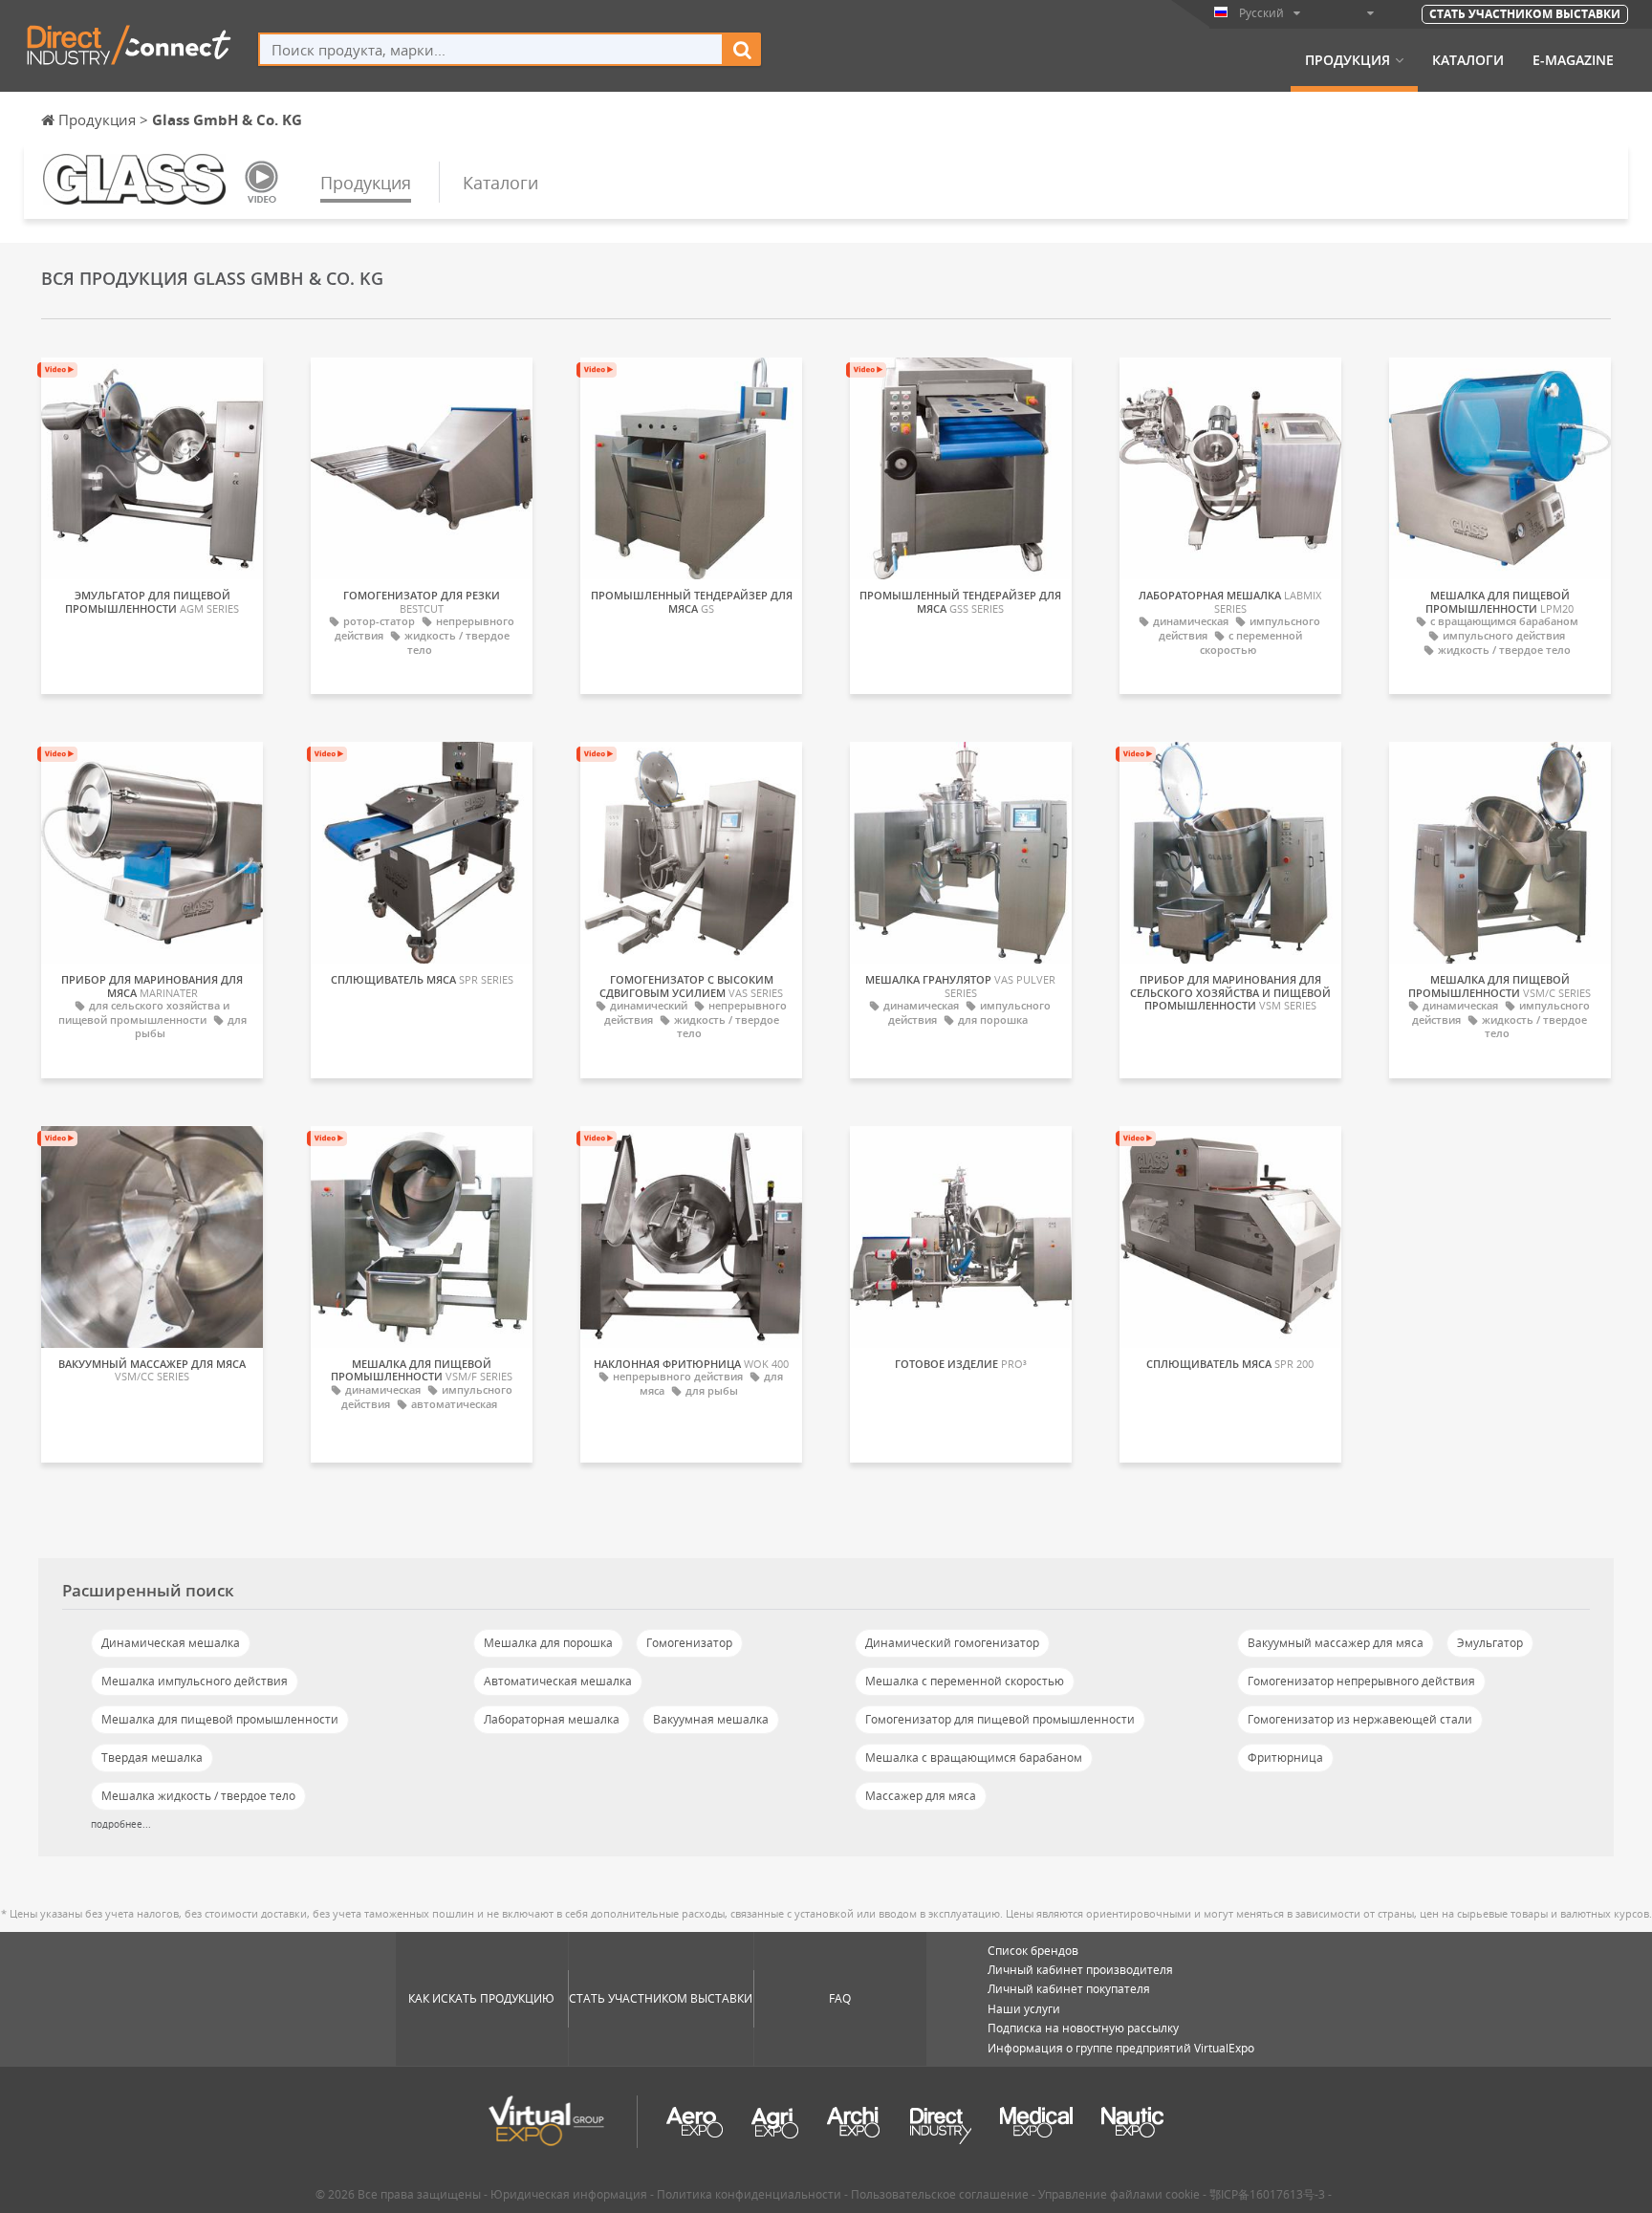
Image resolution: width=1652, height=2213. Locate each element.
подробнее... (121, 1824)
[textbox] (491, 49)
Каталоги (1468, 60)
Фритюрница (1285, 1757)
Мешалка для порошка (548, 1643)
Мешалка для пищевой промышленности (220, 1719)
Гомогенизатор (689, 1643)
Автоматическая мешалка (558, 1681)
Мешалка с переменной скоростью (965, 1681)
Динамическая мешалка (171, 1643)
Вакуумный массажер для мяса (1336, 1643)
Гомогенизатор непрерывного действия (1361, 1681)
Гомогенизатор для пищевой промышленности (1000, 1719)
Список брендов (1033, 1951)
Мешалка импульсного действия (195, 1681)
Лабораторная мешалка (552, 1719)
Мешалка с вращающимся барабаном (974, 1757)
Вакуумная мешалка (711, 1719)
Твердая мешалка (152, 1757)
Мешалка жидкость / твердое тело (198, 1796)
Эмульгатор (1490, 1643)
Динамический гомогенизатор (952, 1643)
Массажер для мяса (921, 1796)
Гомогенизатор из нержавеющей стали (1360, 1719)
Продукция (1348, 60)
